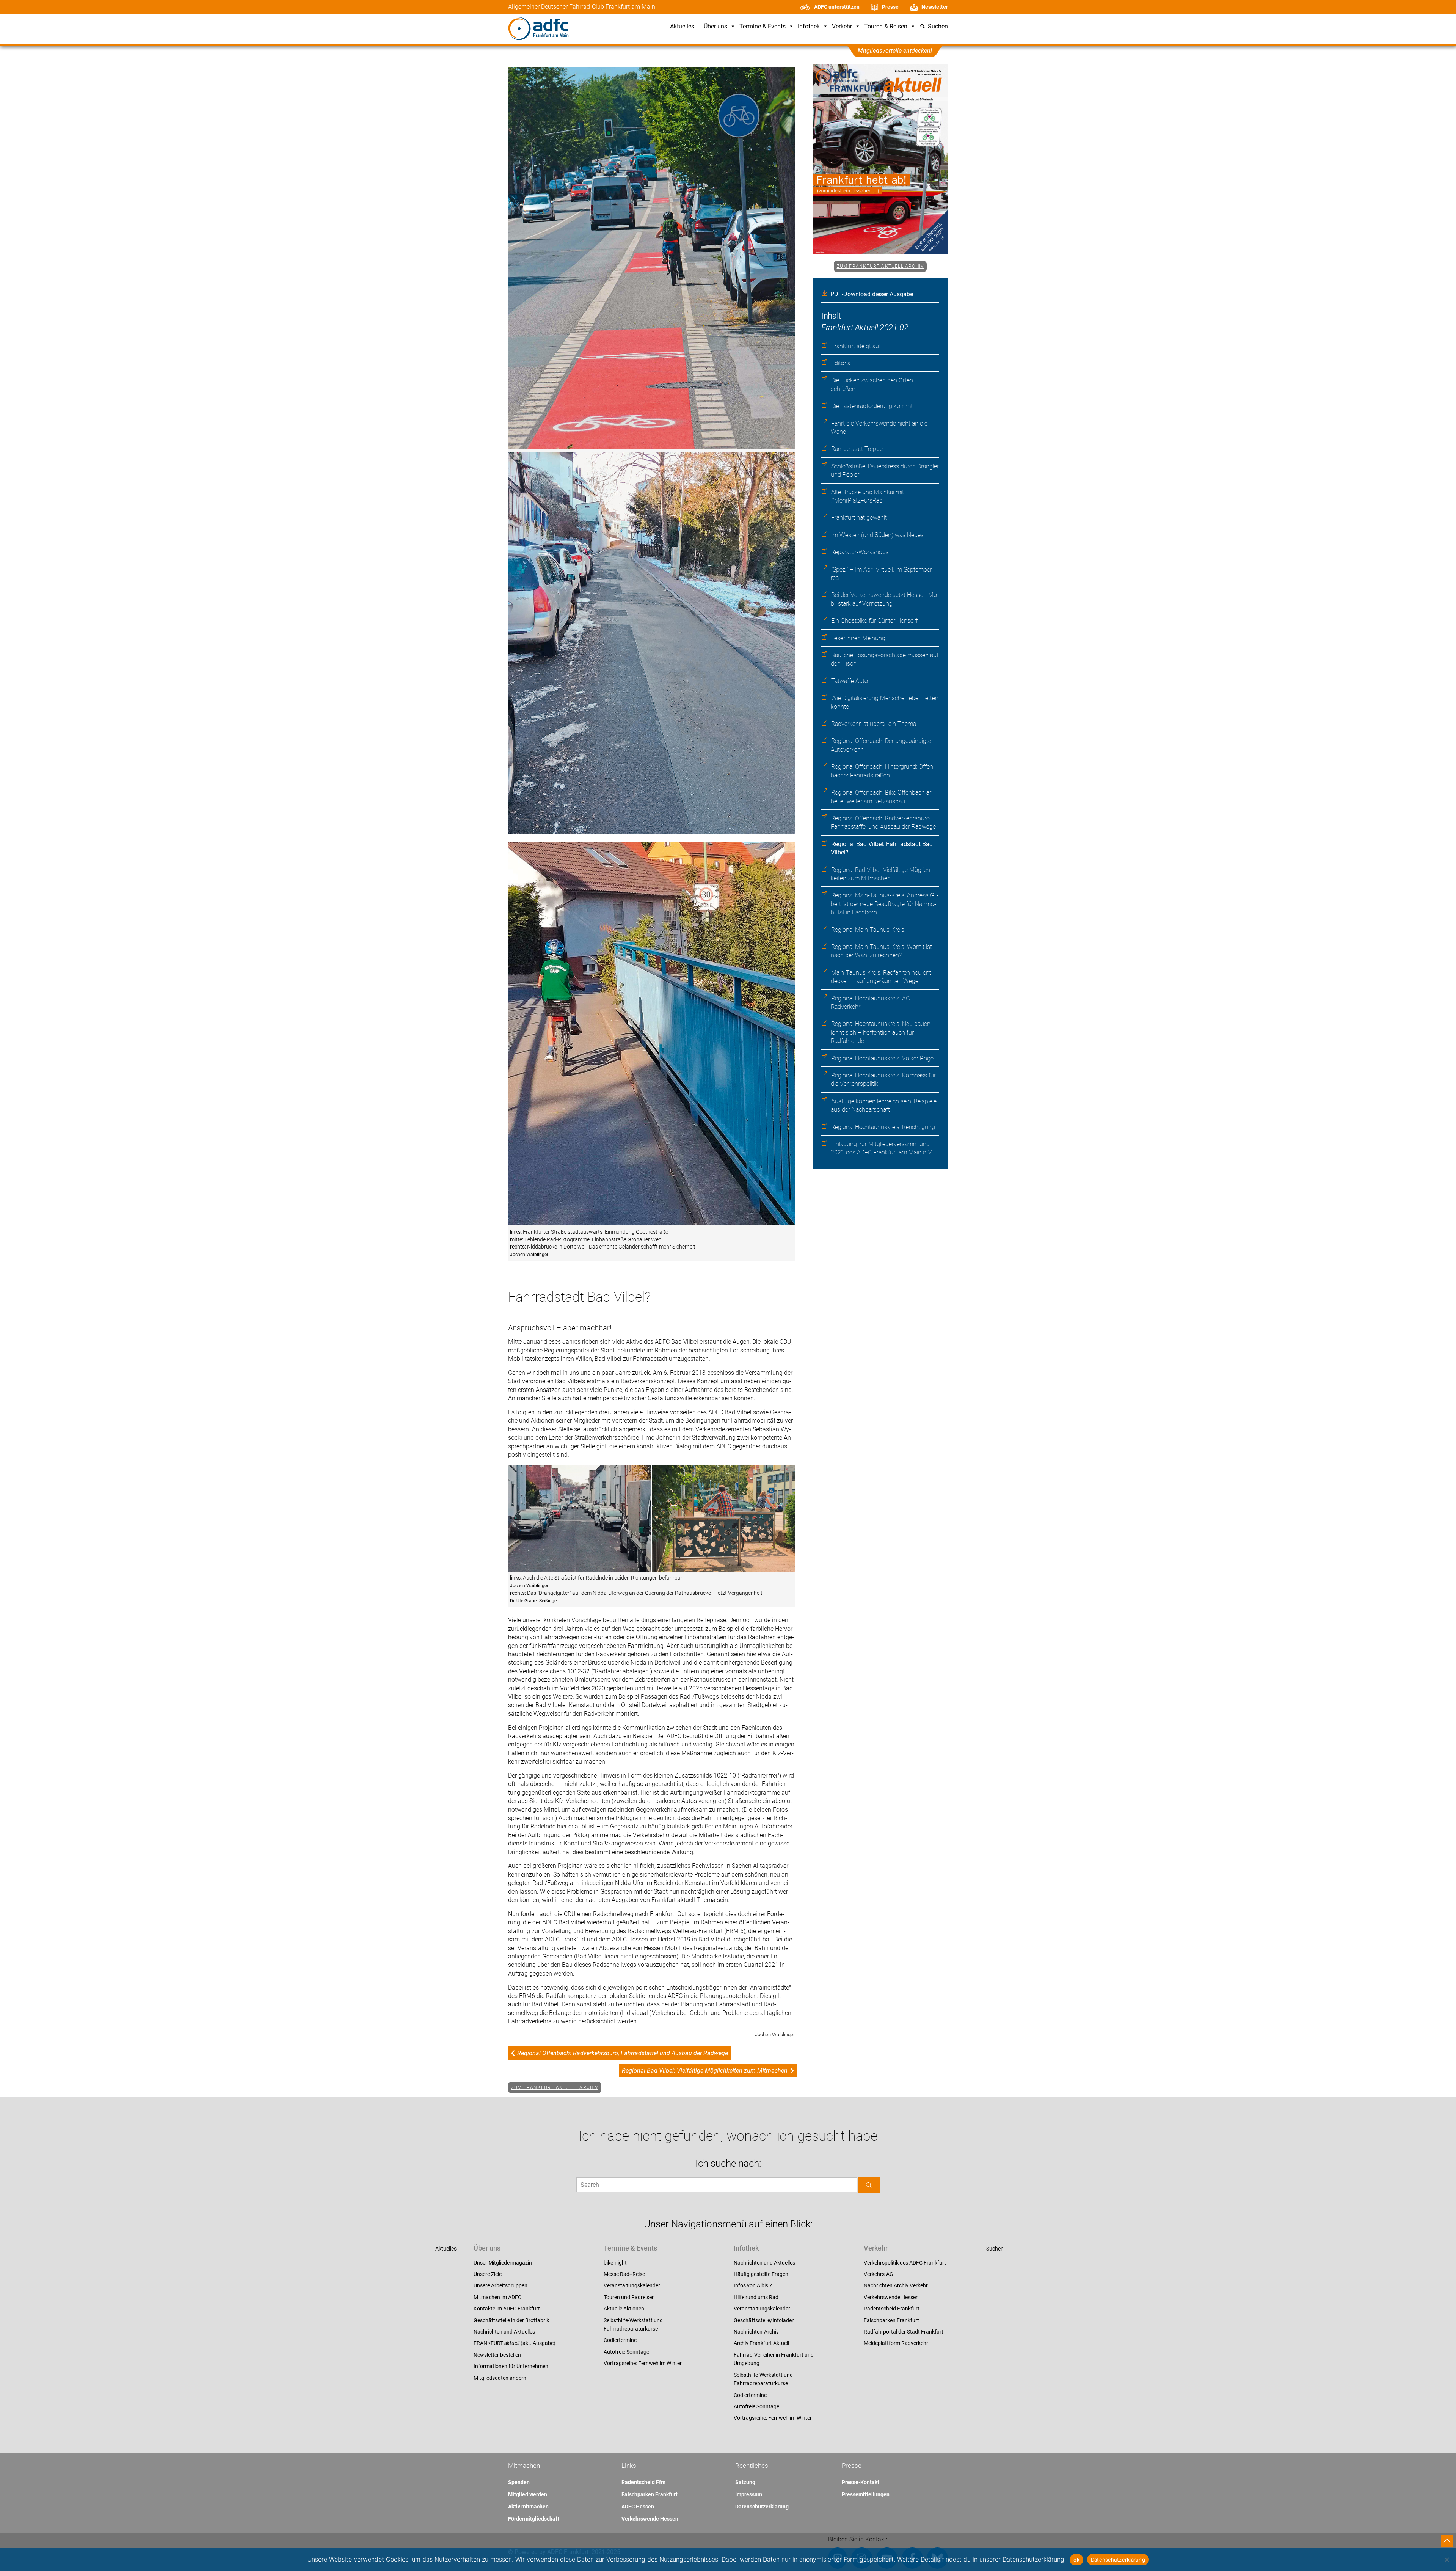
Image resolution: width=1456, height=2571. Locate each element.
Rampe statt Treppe (857, 449)
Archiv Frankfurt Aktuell (761, 2343)
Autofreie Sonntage (626, 2352)
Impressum (749, 2494)
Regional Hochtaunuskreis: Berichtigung (883, 1127)
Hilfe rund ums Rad (756, 2297)
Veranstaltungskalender (632, 2285)
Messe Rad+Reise (624, 2274)
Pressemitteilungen (866, 2494)
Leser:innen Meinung (858, 638)
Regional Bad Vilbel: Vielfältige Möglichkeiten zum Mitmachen (705, 2071)
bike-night (615, 2263)
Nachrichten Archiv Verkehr (896, 2285)
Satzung (745, 2482)
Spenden (519, 2482)
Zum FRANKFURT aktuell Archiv (880, 266)
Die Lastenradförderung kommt (872, 406)
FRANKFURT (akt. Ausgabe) (515, 2343)
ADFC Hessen (638, 2507)
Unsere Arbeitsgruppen (500, 2285)
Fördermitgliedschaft (534, 2519)
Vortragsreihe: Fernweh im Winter (643, 2363)
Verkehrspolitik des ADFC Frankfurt (905, 2263)
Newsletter (935, 7)
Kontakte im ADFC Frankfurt (507, 2309)
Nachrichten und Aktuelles (504, 2332)
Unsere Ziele (488, 2274)
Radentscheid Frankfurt (892, 2309)
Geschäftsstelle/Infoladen (764, 2320)
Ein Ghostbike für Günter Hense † (875, 621)
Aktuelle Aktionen (624, 2309)
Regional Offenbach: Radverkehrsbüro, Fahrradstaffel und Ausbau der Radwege (623, 2053)
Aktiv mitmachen (528, 2507)
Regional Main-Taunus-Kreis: (868, 930)
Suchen (995, 2249)
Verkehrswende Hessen (891, 2297)
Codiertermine (620, 2340)
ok (1076, 2560)
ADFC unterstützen (837, 7)
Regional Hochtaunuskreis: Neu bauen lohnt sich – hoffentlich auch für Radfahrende (881, 1032)
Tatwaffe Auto (850, 681)
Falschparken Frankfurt (891, 2320)
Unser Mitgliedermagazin (503, 2263)
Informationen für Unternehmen (511, 2366)
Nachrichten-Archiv (756, 2332)
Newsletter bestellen (497, 2355)
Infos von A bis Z (753, 2285)
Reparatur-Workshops (860, 552)
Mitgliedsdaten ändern (500, 2378)
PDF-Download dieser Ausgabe (872, 294)
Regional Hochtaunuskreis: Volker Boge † (885, 1058)
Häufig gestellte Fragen (761, 2274)
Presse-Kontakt (861, 2482)
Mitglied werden (528, 2494)
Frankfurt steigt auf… (858, 346)
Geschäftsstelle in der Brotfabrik (511, 2320)
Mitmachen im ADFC (497, 2297)
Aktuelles (682, 27)
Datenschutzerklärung (762, 2507)
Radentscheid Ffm (643, 2482)
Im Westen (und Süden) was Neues (877, 535)
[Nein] (1447, 2560)
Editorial (841, 363)
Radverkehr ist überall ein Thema (874, 724)
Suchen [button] (938, 27)
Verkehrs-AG (879, 2274)
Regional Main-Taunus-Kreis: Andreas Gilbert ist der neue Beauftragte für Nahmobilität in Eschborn (885, 904)
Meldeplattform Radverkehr (896, 2343)
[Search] (869, 2185)
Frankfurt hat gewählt (859, 517)
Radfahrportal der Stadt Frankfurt (904, 2332)
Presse (890, 7)
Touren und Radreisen (629, 2297)
